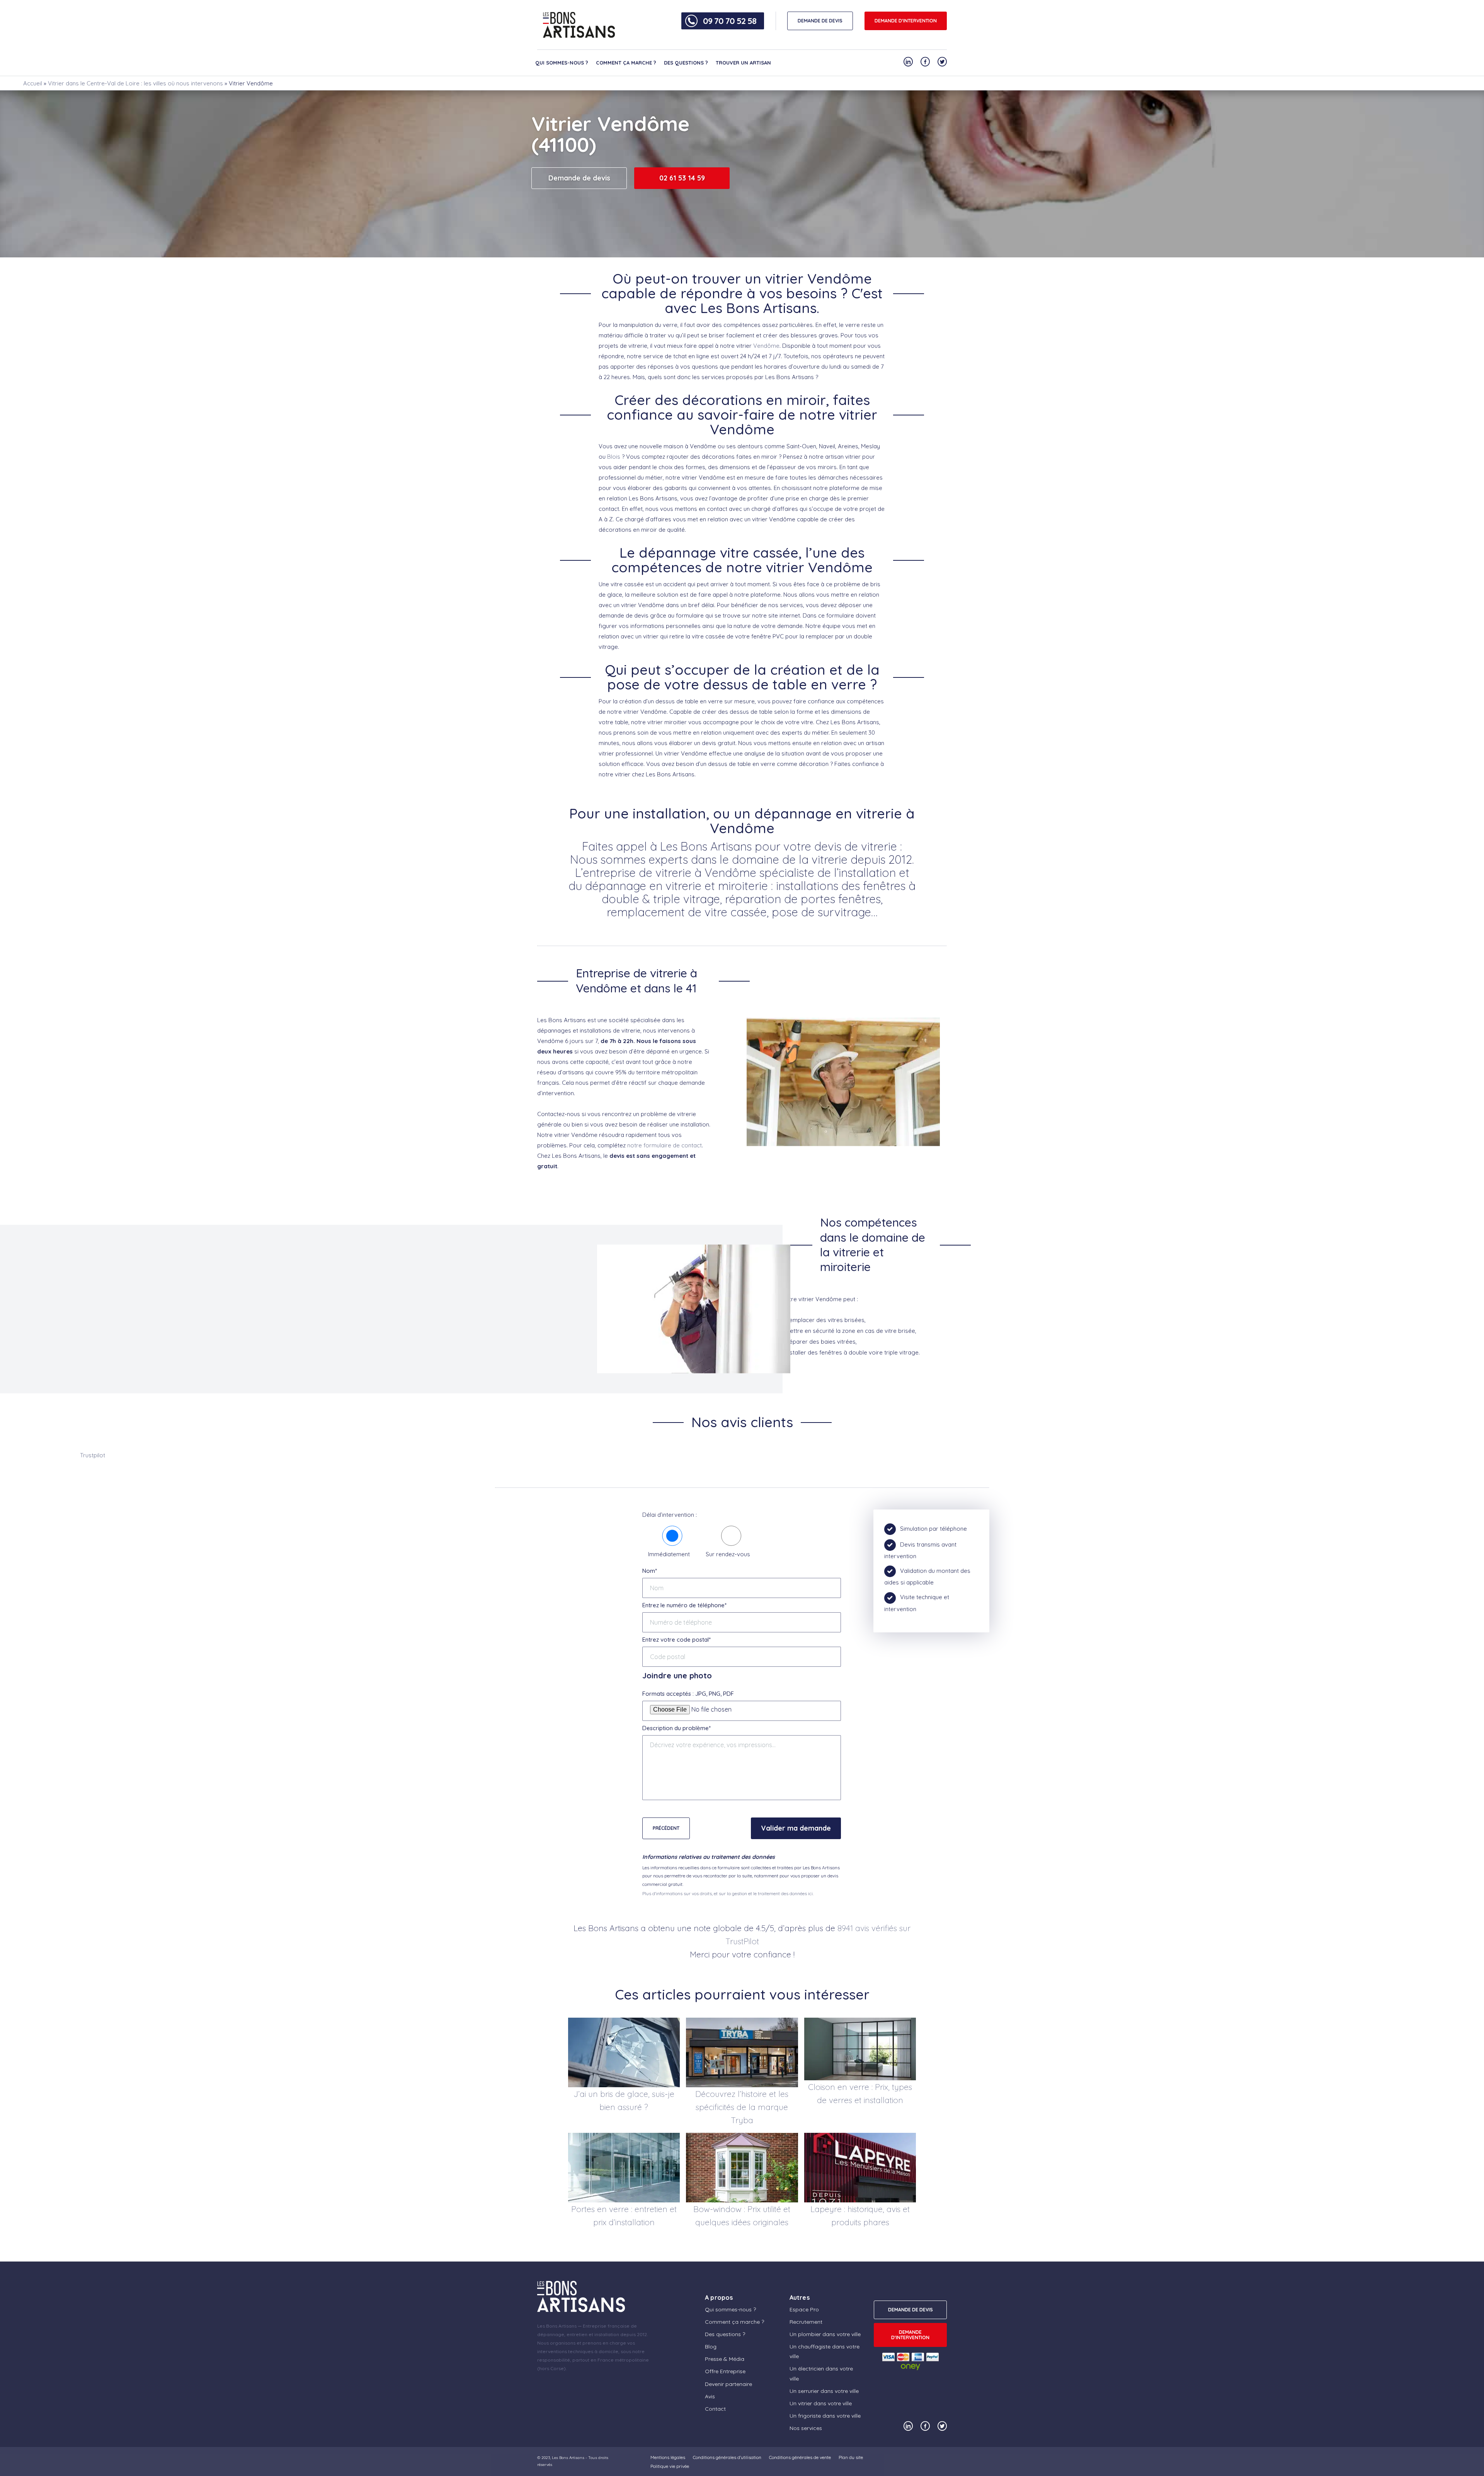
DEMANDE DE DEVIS (820, 21)
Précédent (666, 1828)
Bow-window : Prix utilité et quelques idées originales (742, 2216)
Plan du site (851, 2457)
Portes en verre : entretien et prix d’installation (624, 2216)
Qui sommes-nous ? (562, 63)
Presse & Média (725, 2359)
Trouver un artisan (743, 63)
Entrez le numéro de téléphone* (684, 1605)
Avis (710, 2396)
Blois (614, 457)
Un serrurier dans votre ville (824, 2391)
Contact (715, 2409)
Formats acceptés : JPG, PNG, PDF (688, 1694)
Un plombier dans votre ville (825, 2334)
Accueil (33, 83)
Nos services (806, 2428)
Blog (711, 2347)
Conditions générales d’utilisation (727, 2457)
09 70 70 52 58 (730, 21)
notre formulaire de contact (665, 1145)
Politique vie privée (670, 2466)
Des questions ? (686, 63)
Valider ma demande (796, 1828)
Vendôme (766, 346)
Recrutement (806, 2322)
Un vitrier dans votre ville (821, 2403)
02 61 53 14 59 (682, 178)
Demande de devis (579, 178)
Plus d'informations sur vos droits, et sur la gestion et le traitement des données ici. (728, 1893)
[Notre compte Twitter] (942, 62)
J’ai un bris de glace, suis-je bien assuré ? (624, 2100)
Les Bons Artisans (568, 2458)
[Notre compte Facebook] (925, 62)
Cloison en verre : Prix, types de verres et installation (860, 2093)
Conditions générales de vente (800, 2457)
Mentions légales (668, 2457)
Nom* (650, 1571)
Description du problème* (676, 1728)
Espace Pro (804, 2309)
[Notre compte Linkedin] (908, 62)
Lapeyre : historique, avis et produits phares (860, 2216)
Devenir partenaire (728, 2384)
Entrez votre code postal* (676, 1640)
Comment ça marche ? (626, 63)
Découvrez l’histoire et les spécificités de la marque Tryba (742, 2107)
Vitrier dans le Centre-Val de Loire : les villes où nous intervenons (135, 83)
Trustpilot (93, 1455)
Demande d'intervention (906, 21)
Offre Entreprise (725, 2371)
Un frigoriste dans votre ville (825, 2416)
